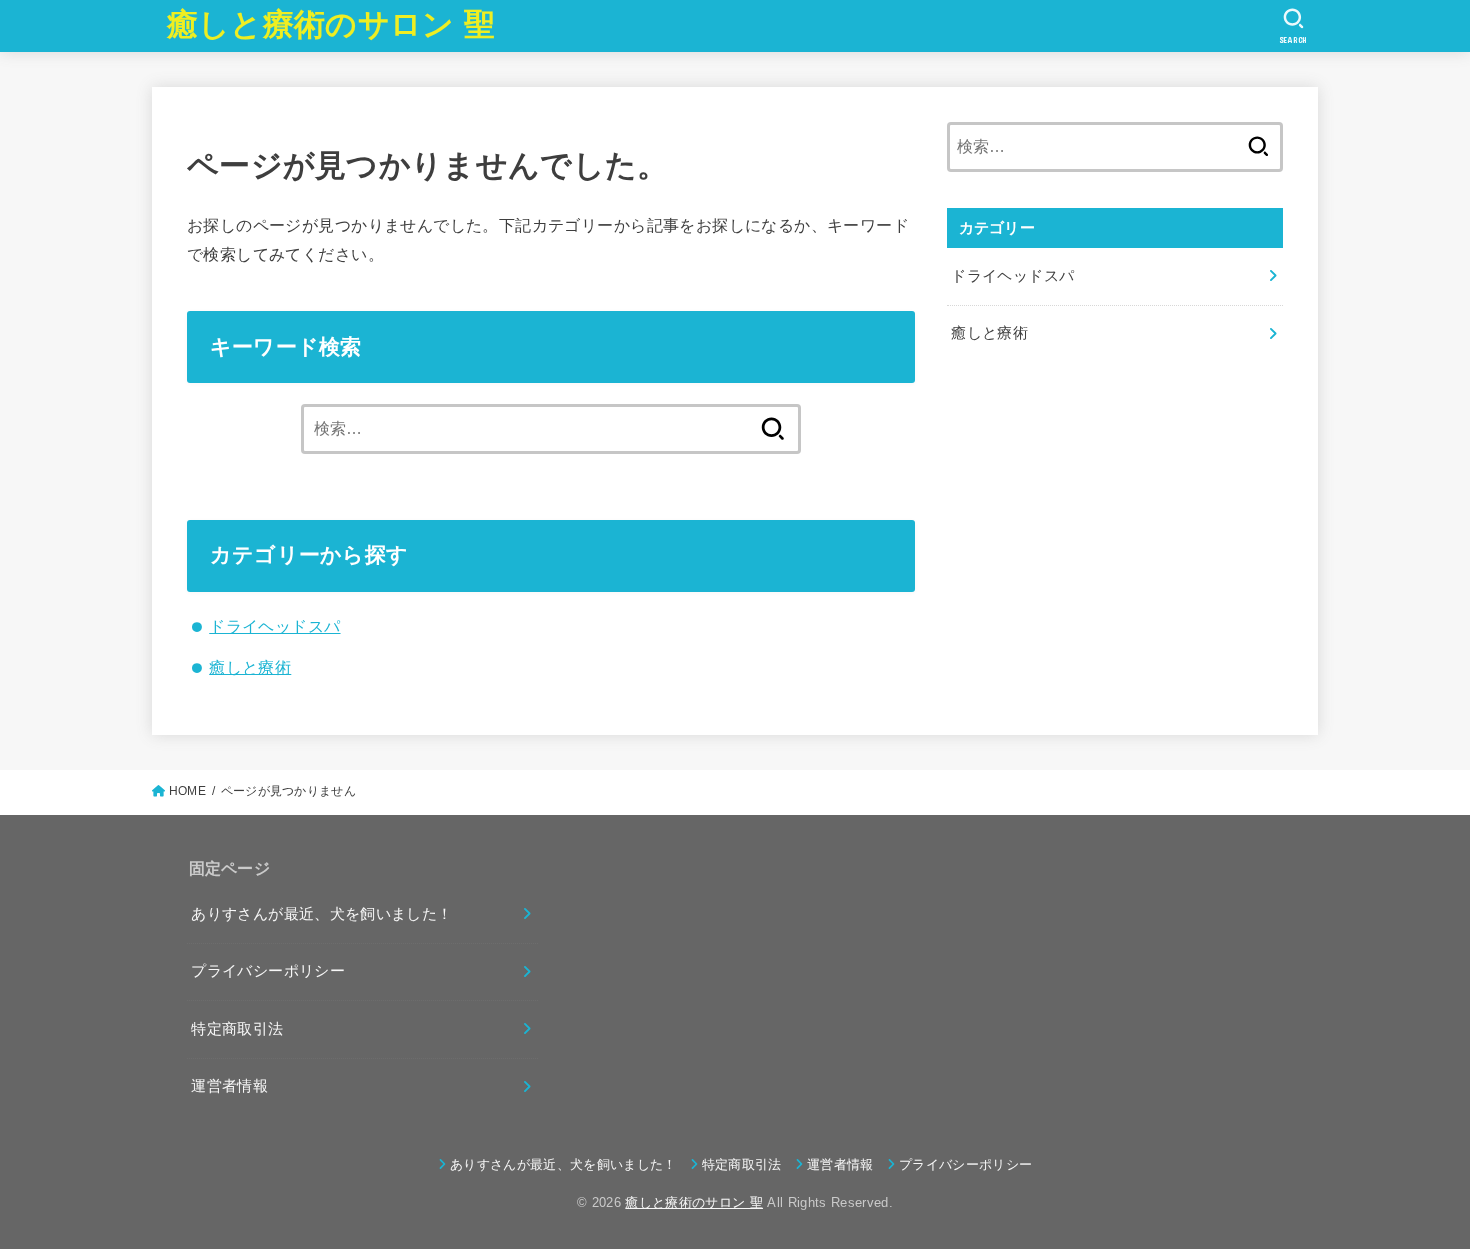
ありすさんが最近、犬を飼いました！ (321, 914)
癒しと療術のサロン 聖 (331, 24)
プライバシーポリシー (268, 971)
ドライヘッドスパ (274, 626)
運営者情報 (229, 1086)
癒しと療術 (250, 667)
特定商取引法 (237, 1029)
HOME (187, 791)
